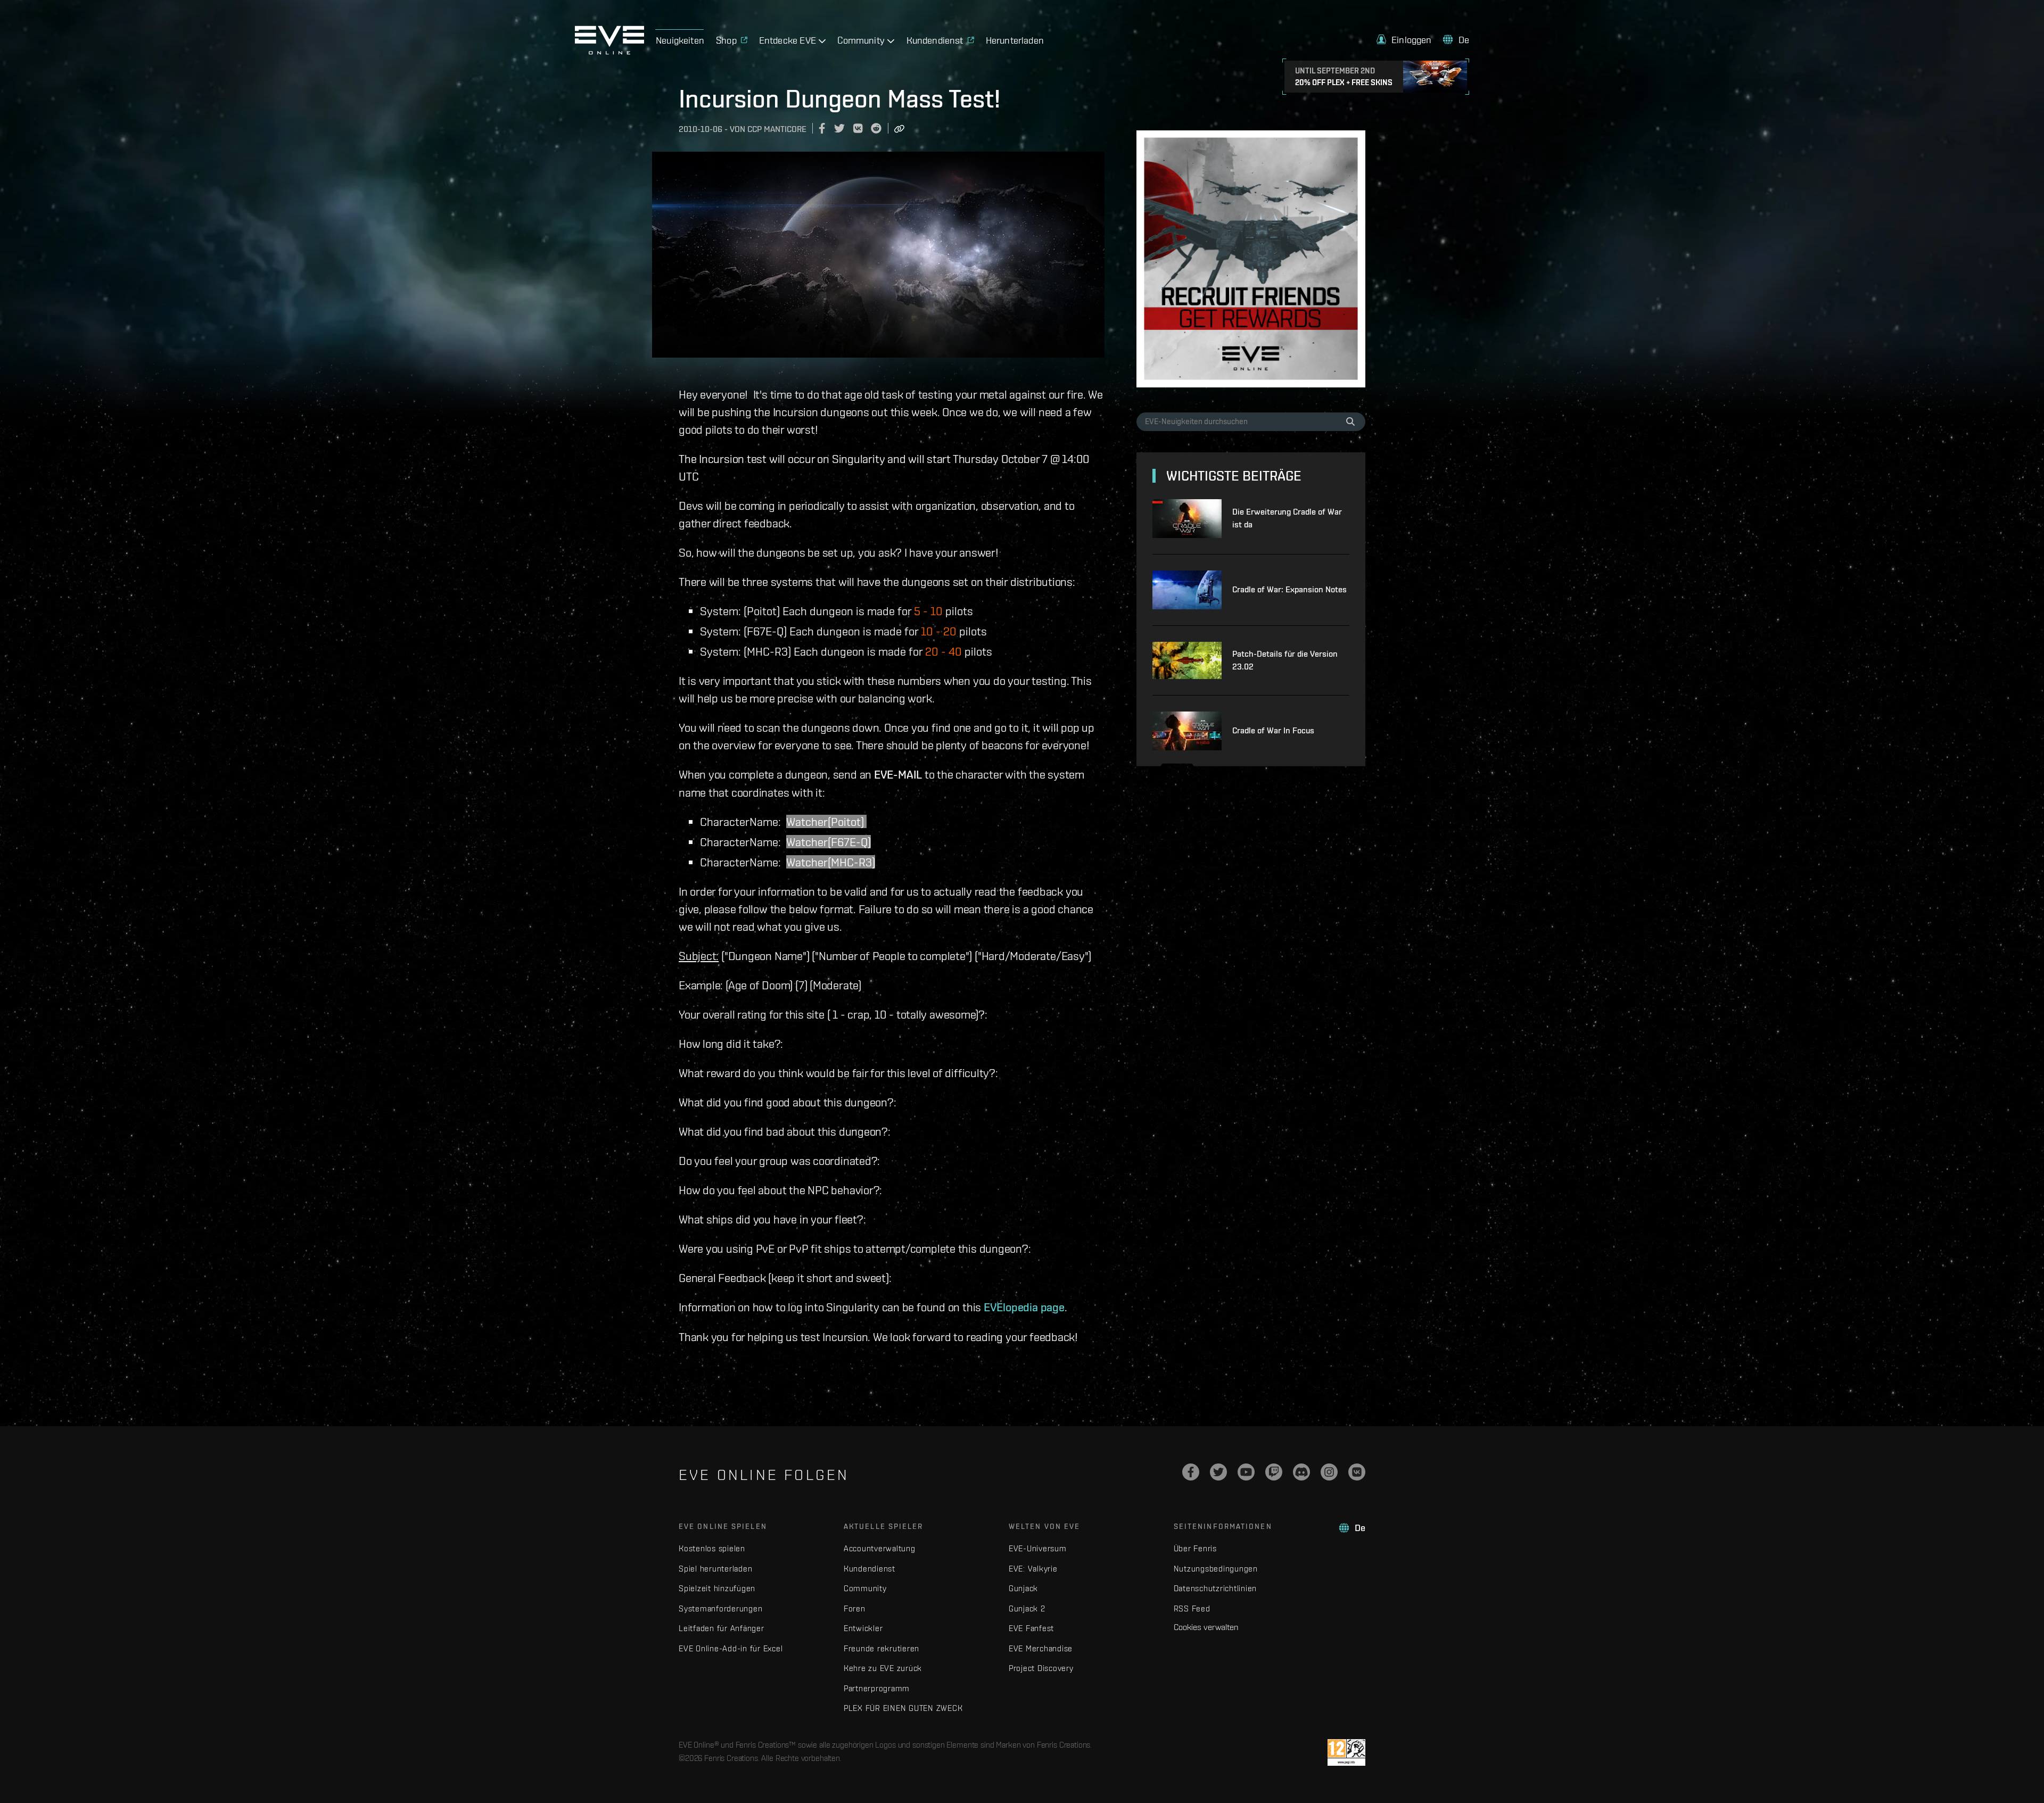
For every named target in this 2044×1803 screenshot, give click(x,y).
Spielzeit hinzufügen (717, 1588)
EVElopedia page (1024, 1307)
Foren (855, 1608)
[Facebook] (1191, 1472)
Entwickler (863, 1628)
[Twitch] (1274, 1472)
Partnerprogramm (877, 1688)
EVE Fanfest (1031, 1628)
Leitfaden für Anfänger (722, 1628)
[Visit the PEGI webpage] (1346, 1752)
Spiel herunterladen (715, 1569)
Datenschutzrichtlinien (1215, 1588)
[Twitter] (1218, 1472)
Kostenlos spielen (712, 1548)
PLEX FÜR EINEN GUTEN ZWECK (903, 1708)
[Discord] (1301, 1472)
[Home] (609, 52)
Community (865, 1588)
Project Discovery (1041, 1668)
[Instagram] (1329, 1472)
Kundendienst (869, 1569)
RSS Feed (1192, 1608)
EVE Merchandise (1041, 1648)
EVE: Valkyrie (1033, 1569)
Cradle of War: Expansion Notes (1289, 589)
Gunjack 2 (1027, 1608)
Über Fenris (1195, 1548)
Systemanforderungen (720, 1608)
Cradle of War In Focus (1273, 730)
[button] (1404, 40)
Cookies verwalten (1206, 1627)
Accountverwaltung (880, 1548)
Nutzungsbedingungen (1216, 1569)
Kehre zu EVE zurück (883, 1668)
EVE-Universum (1038, 1548)
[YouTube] (1246, 1472)
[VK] (1357, 1472)
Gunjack (1023, 1588)
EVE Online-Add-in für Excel (731, 1648)
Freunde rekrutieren (881, 1648)
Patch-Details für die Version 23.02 (1285, 660)
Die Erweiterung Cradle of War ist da (1287, 518)
